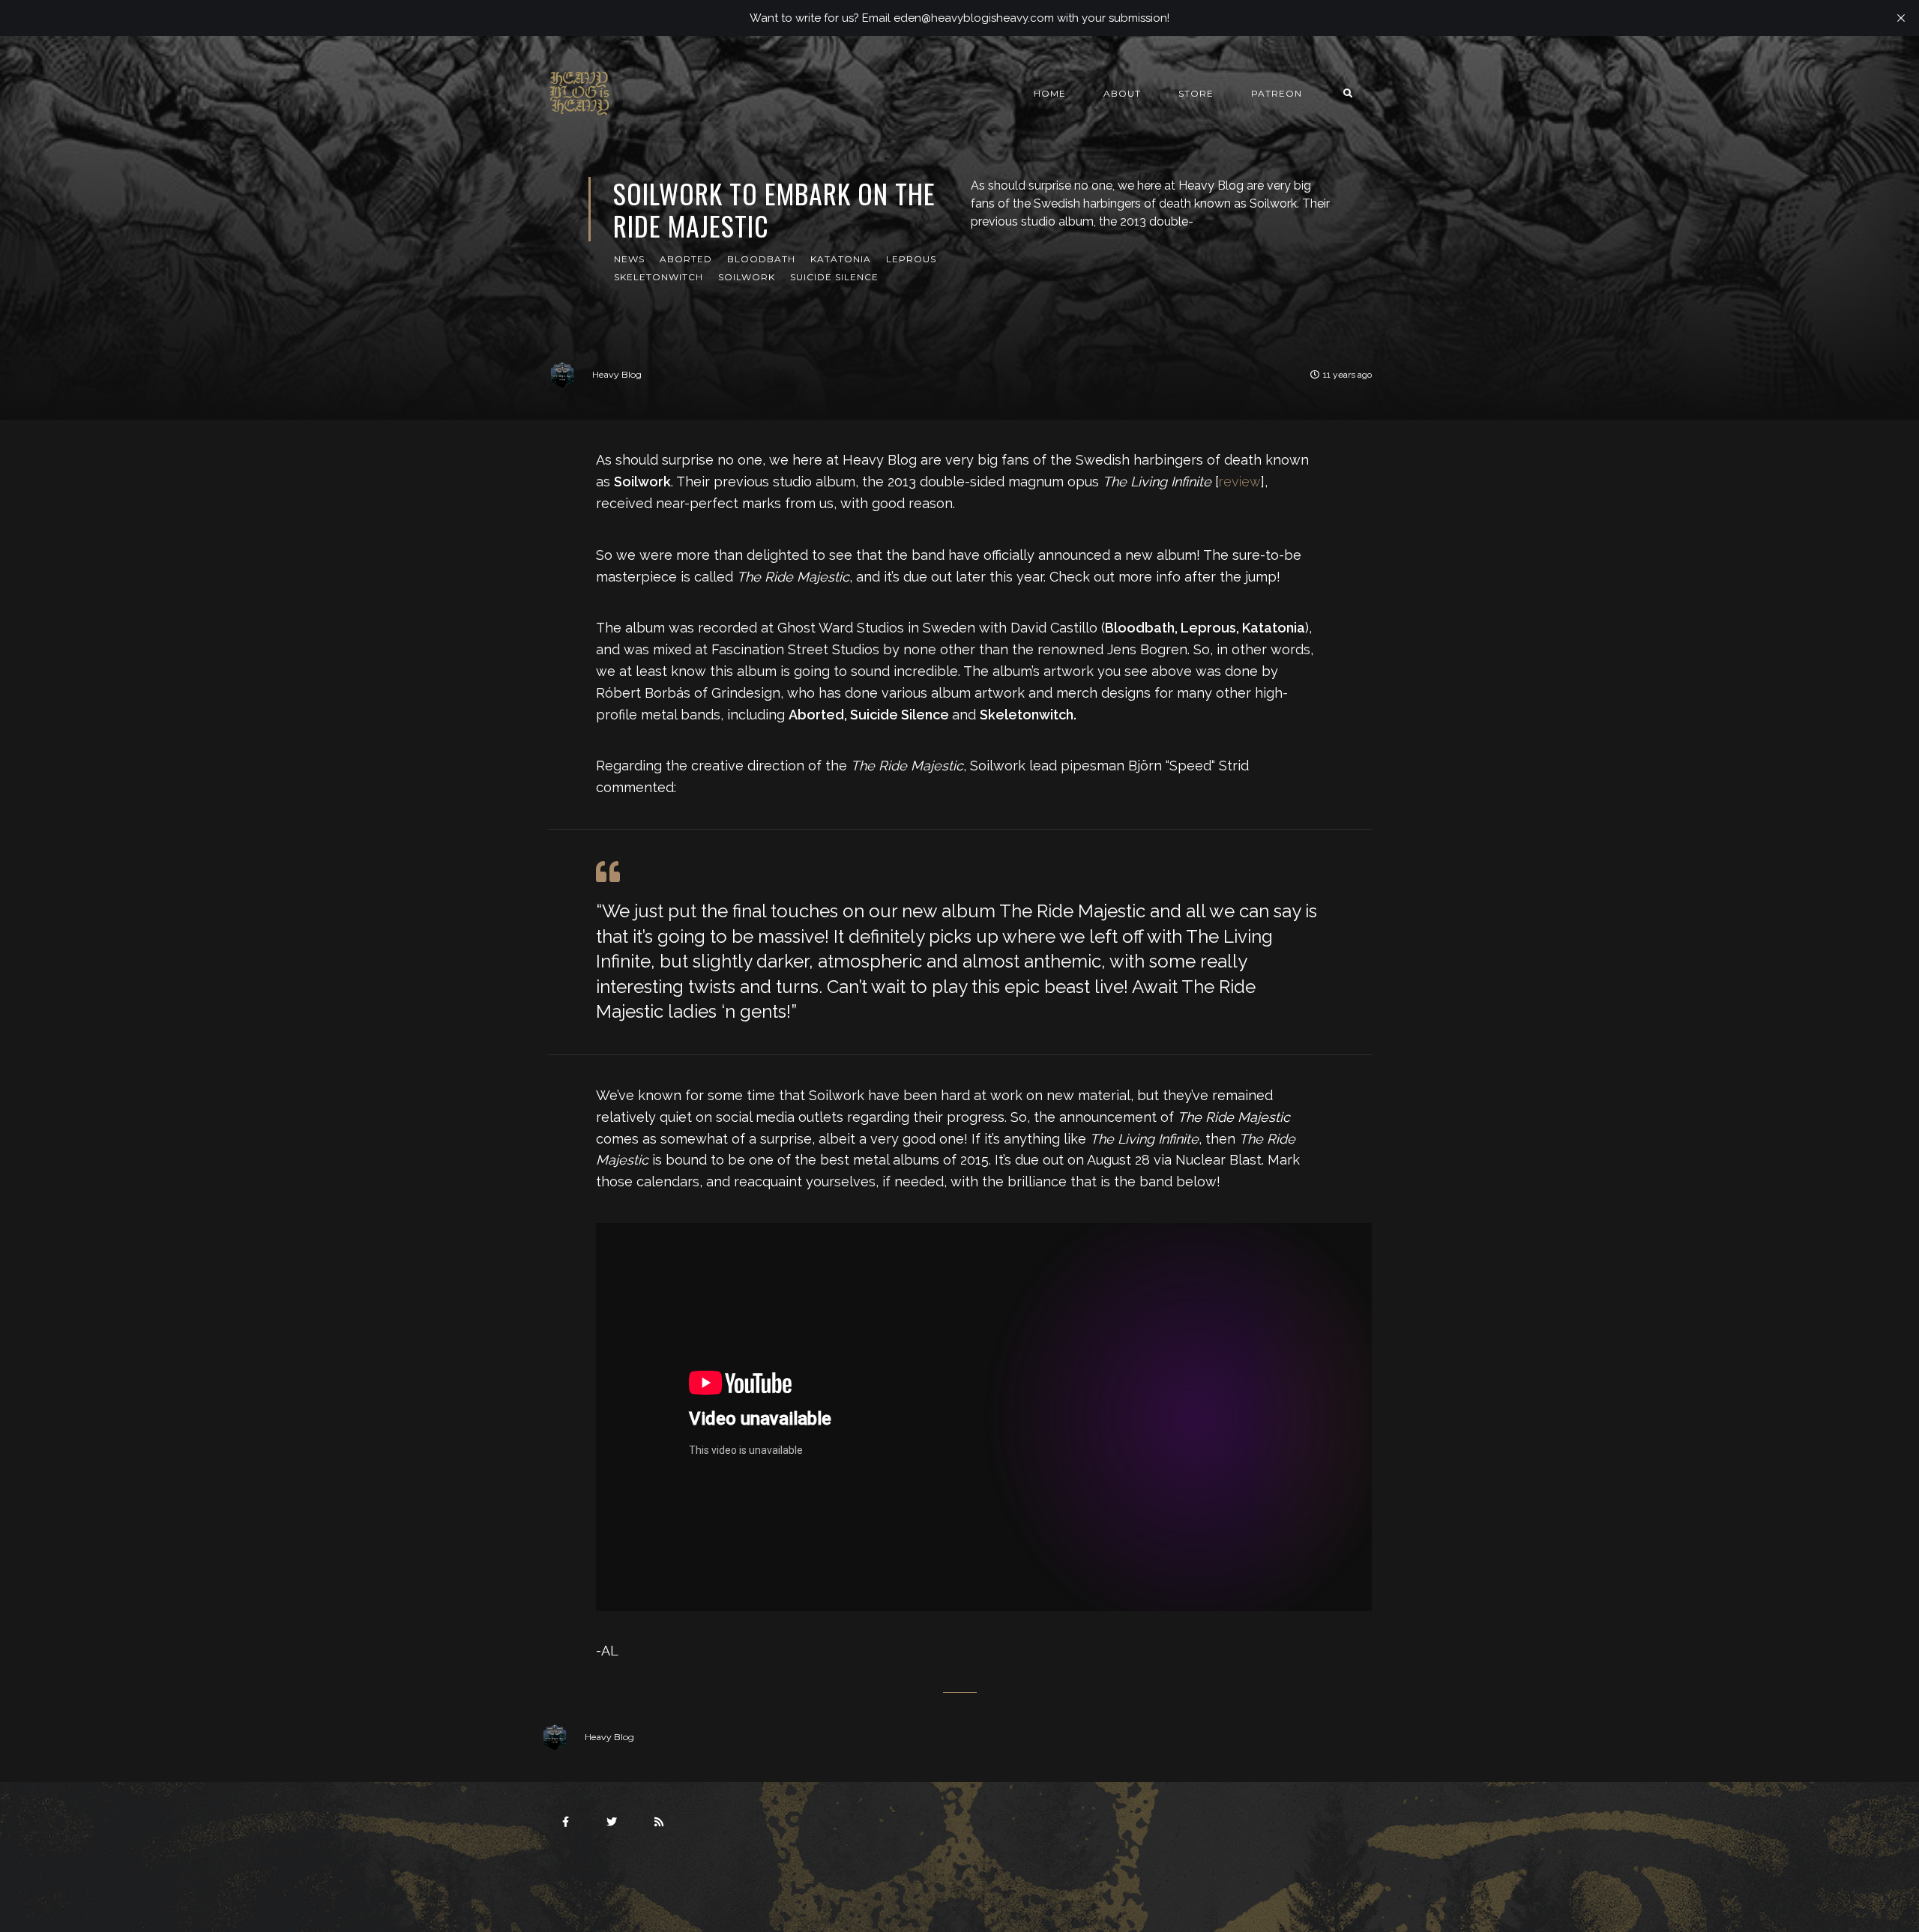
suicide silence (834, 277)
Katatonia (841, 259)
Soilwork (747, 277)
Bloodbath (761, 259)
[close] (1901, 18)
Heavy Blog (617, 374)
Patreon (1277, 93)
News (629, 259)
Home (1050, 93)
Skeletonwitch (659, 277)
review (1240, 482)
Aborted (686, 259)
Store (1196, 93)
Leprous (911, 259)
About (1122, 93)
